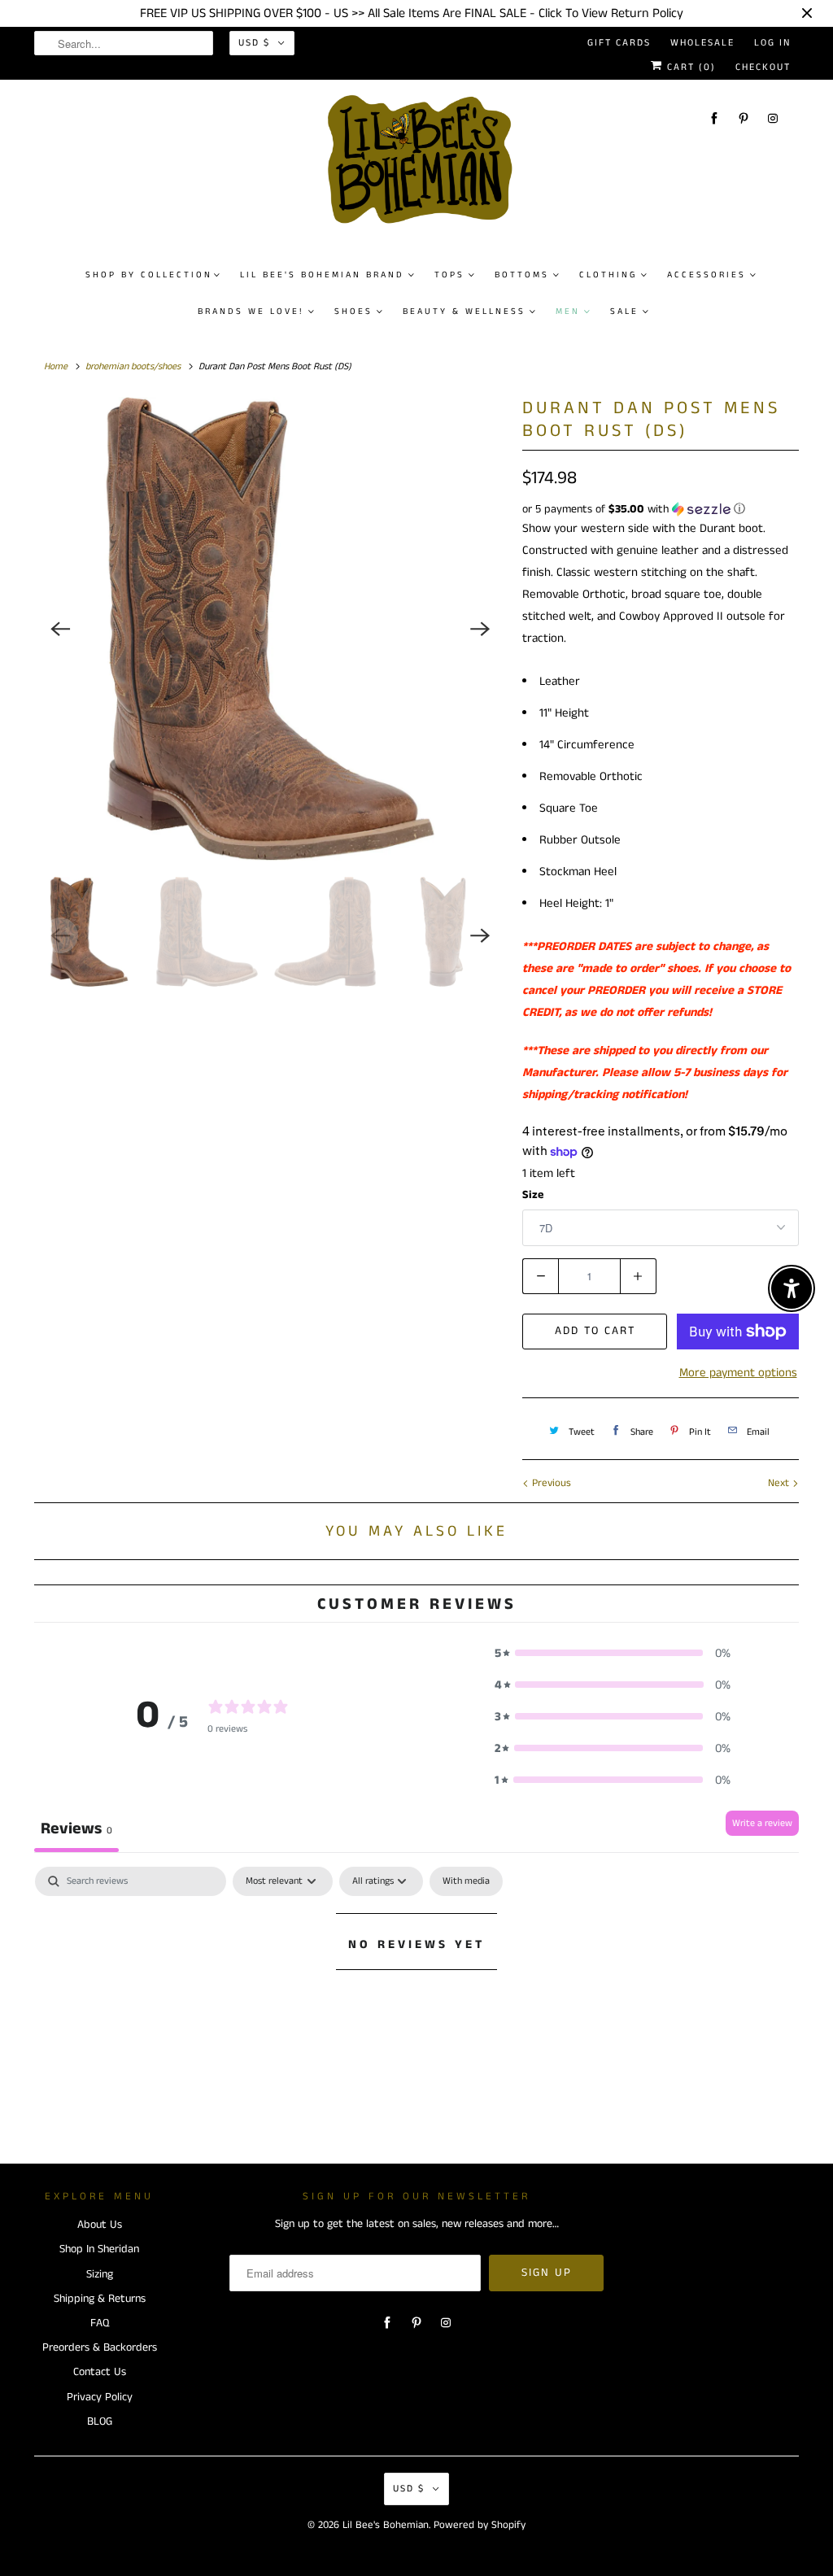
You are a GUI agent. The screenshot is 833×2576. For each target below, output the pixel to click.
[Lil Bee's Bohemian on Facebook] (714, 118)
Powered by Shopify (480, 2525)
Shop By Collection (149, 275)
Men (568, 312)
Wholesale (702, 43)
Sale (624, 312)
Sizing (100, 2274)
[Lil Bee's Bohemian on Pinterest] (744, 118)
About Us (100, 2225)
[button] (661, 509)
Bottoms (522, 275)
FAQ (100, 2323)
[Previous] (60, 629)
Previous (550, 1483)
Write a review (762, 1823)
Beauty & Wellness (464, 312)
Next (780, 1483)
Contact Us (100, 2372)
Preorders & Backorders (100, 2347)
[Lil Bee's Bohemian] (425, 166)
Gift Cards (619, 43)
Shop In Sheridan (99, 2249)
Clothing (608, 275)
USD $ (254, 43)
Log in (772, 43)
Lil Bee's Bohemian (386, 2525)
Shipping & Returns (100, 2299)
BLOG (100, 2421)
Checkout (763, 67)
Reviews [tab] (76, 1829)
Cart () (689, 67)
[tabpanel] (416, 1999)
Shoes (353, 312)
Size (533, 1195)
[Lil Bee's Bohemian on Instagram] (773, 118)
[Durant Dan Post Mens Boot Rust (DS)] (270, 629)
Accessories (707, 275)
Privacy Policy (100, 2397)
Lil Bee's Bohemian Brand (322, 275)
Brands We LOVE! (251, 312)
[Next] (480, 629)
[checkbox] (466, 1881)
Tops (449, 275)
